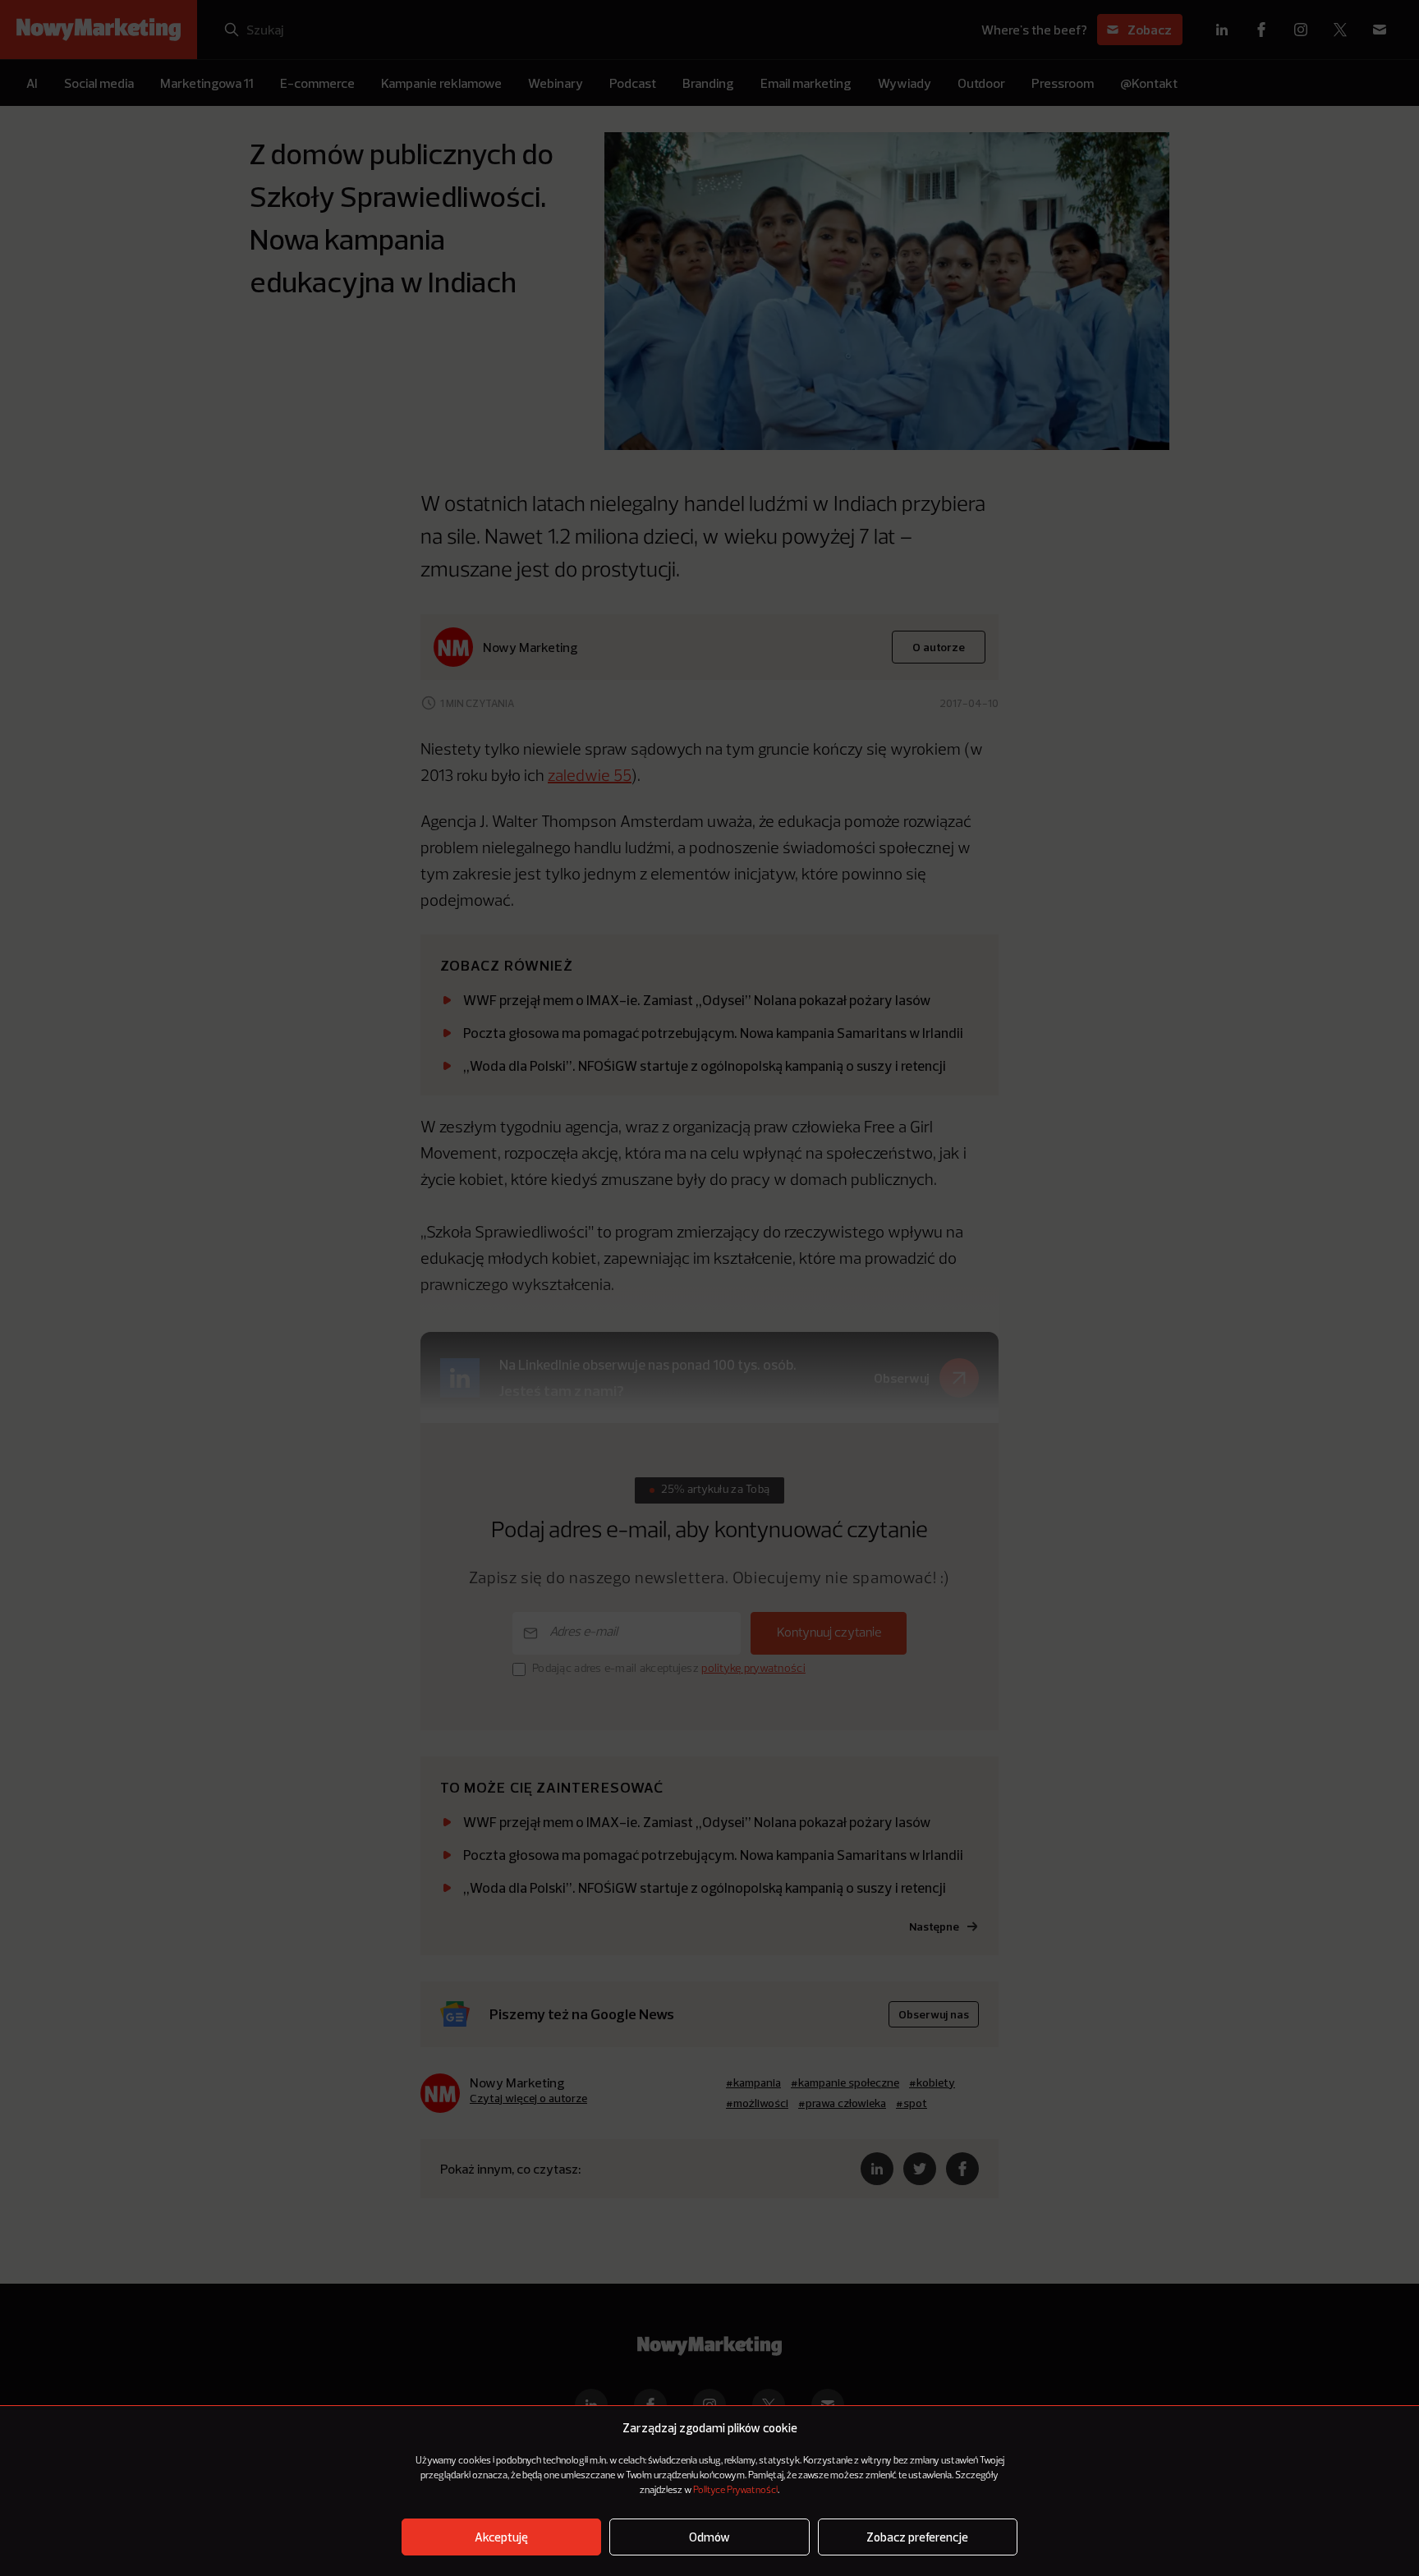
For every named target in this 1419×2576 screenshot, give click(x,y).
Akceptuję (501, 2537)
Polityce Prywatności (735, 2491)
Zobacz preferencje (917, 2537)
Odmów (709, 2537)
